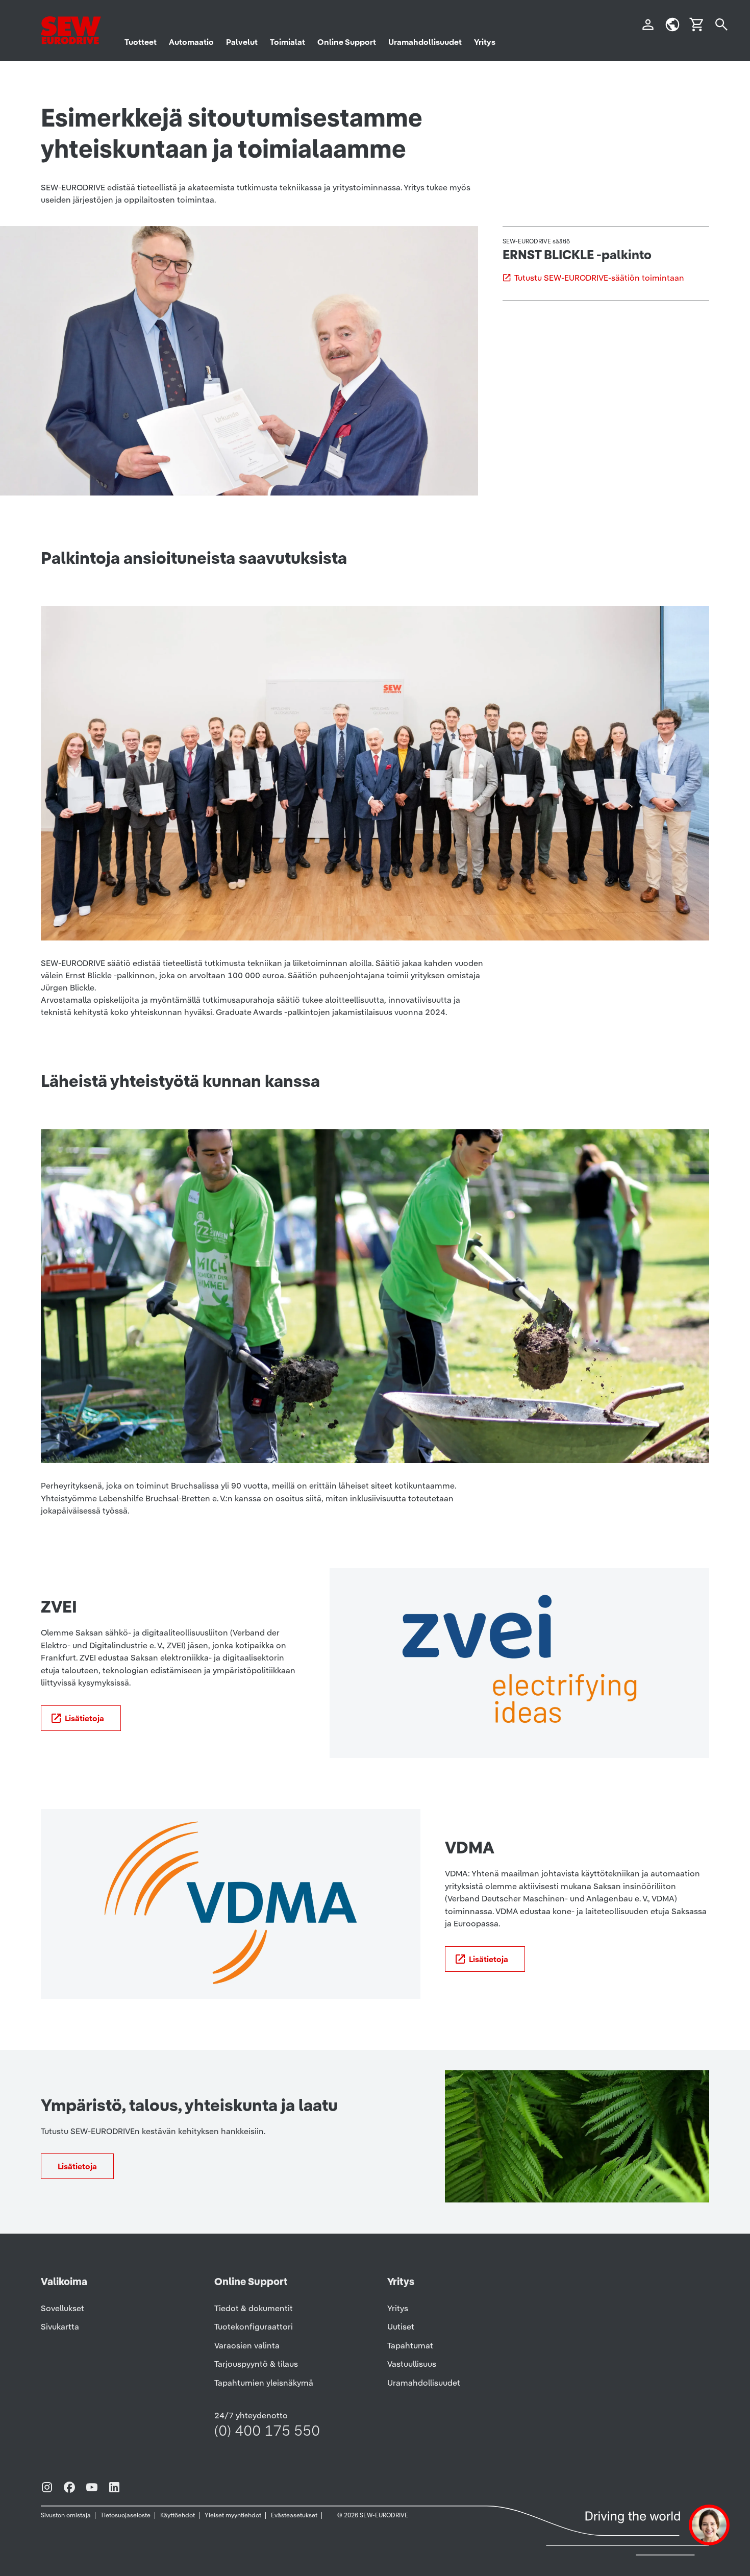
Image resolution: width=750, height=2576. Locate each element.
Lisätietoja (84, 1718)
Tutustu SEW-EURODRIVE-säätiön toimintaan (599, 278)
